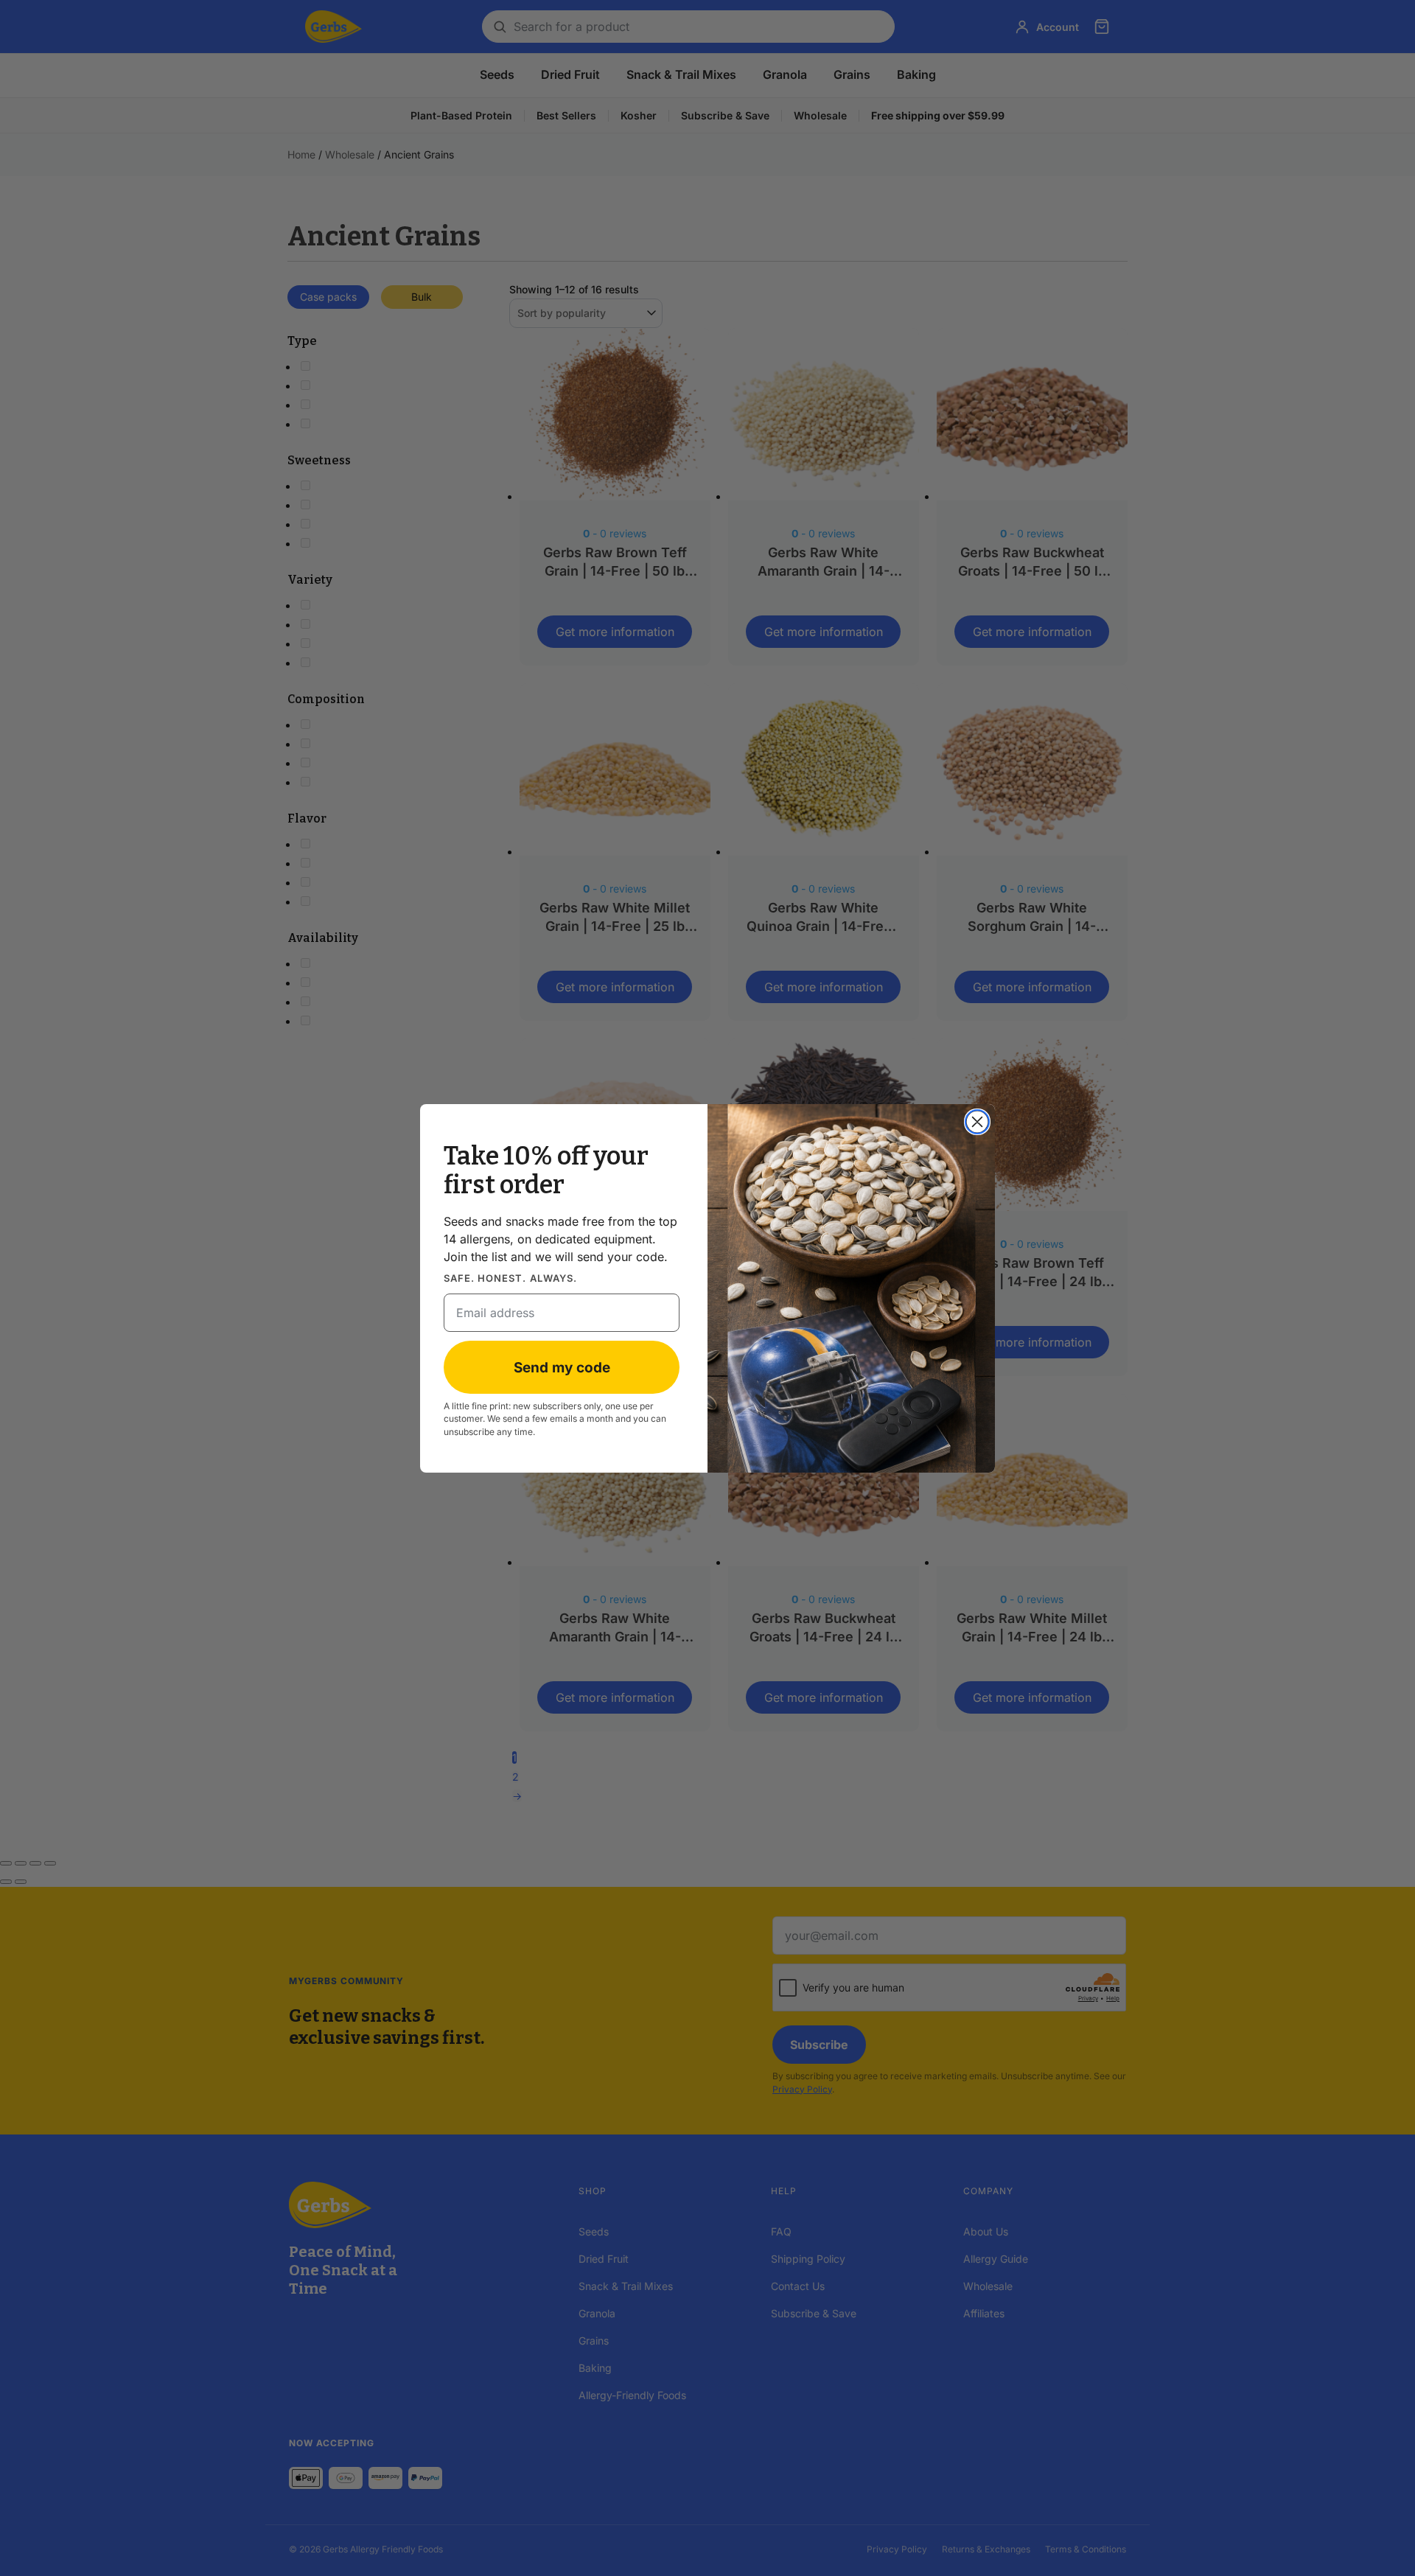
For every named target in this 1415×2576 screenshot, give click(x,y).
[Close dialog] (977, 1122)
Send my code (562, 1367)
